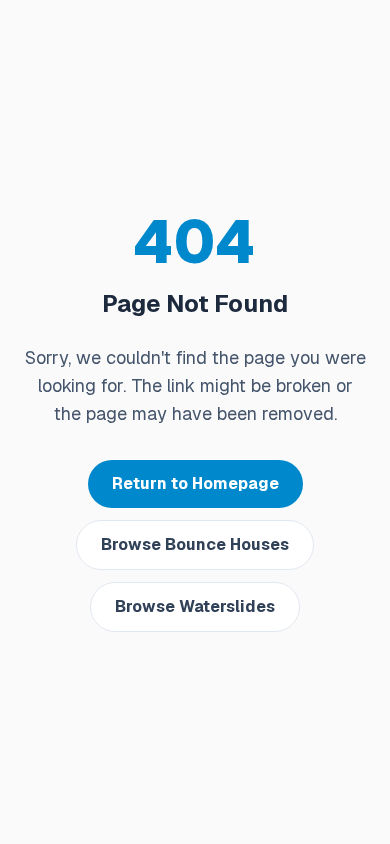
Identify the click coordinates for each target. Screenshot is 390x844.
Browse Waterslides (195, 606)
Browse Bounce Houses (195, 544)
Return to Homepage (195, 483)
